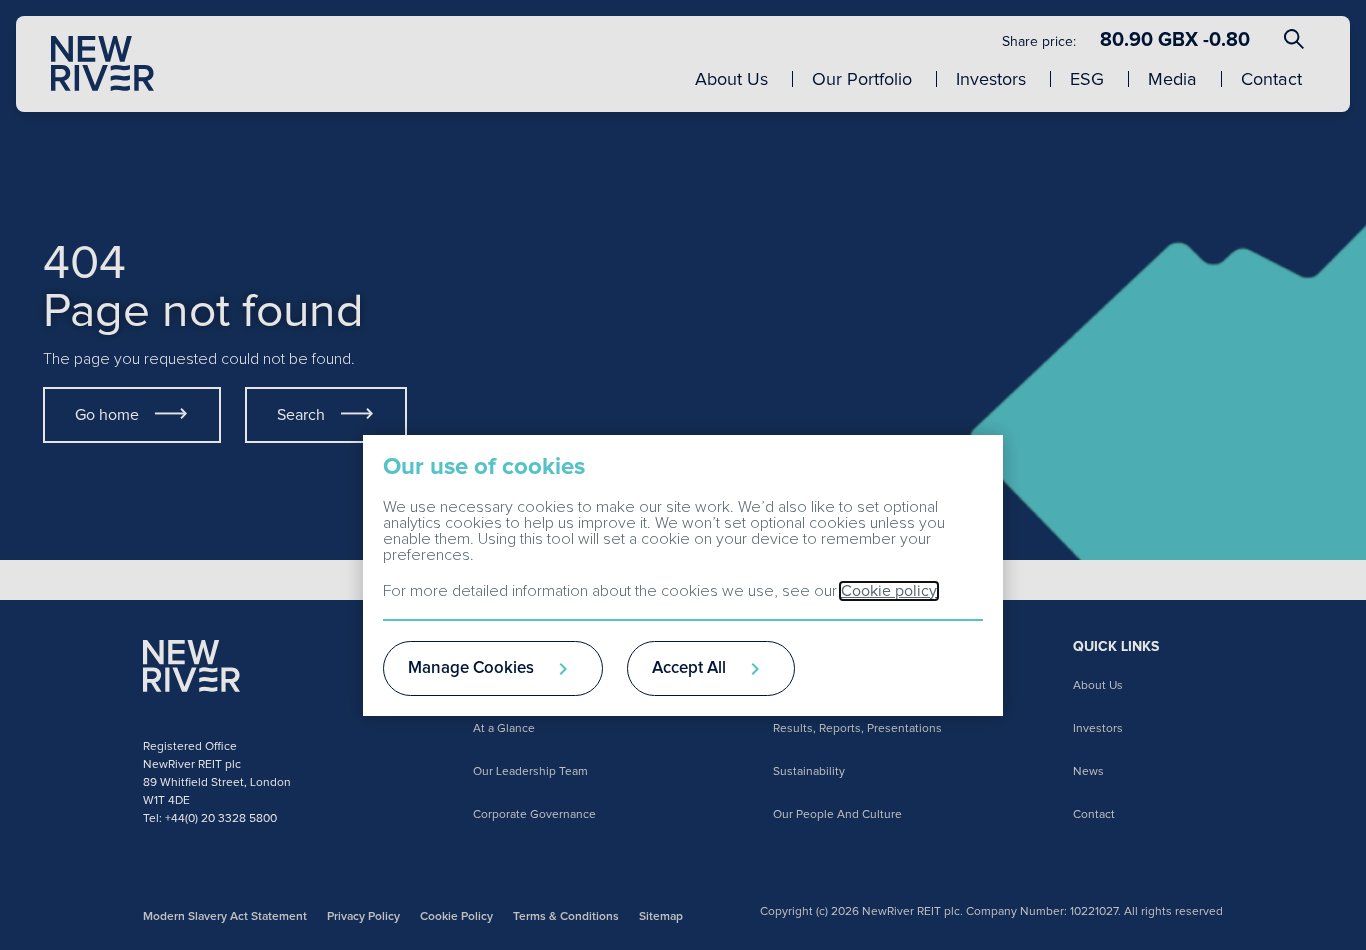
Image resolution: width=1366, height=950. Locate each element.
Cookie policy (889, 591)
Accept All (689, 668)
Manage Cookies (471, 668)
